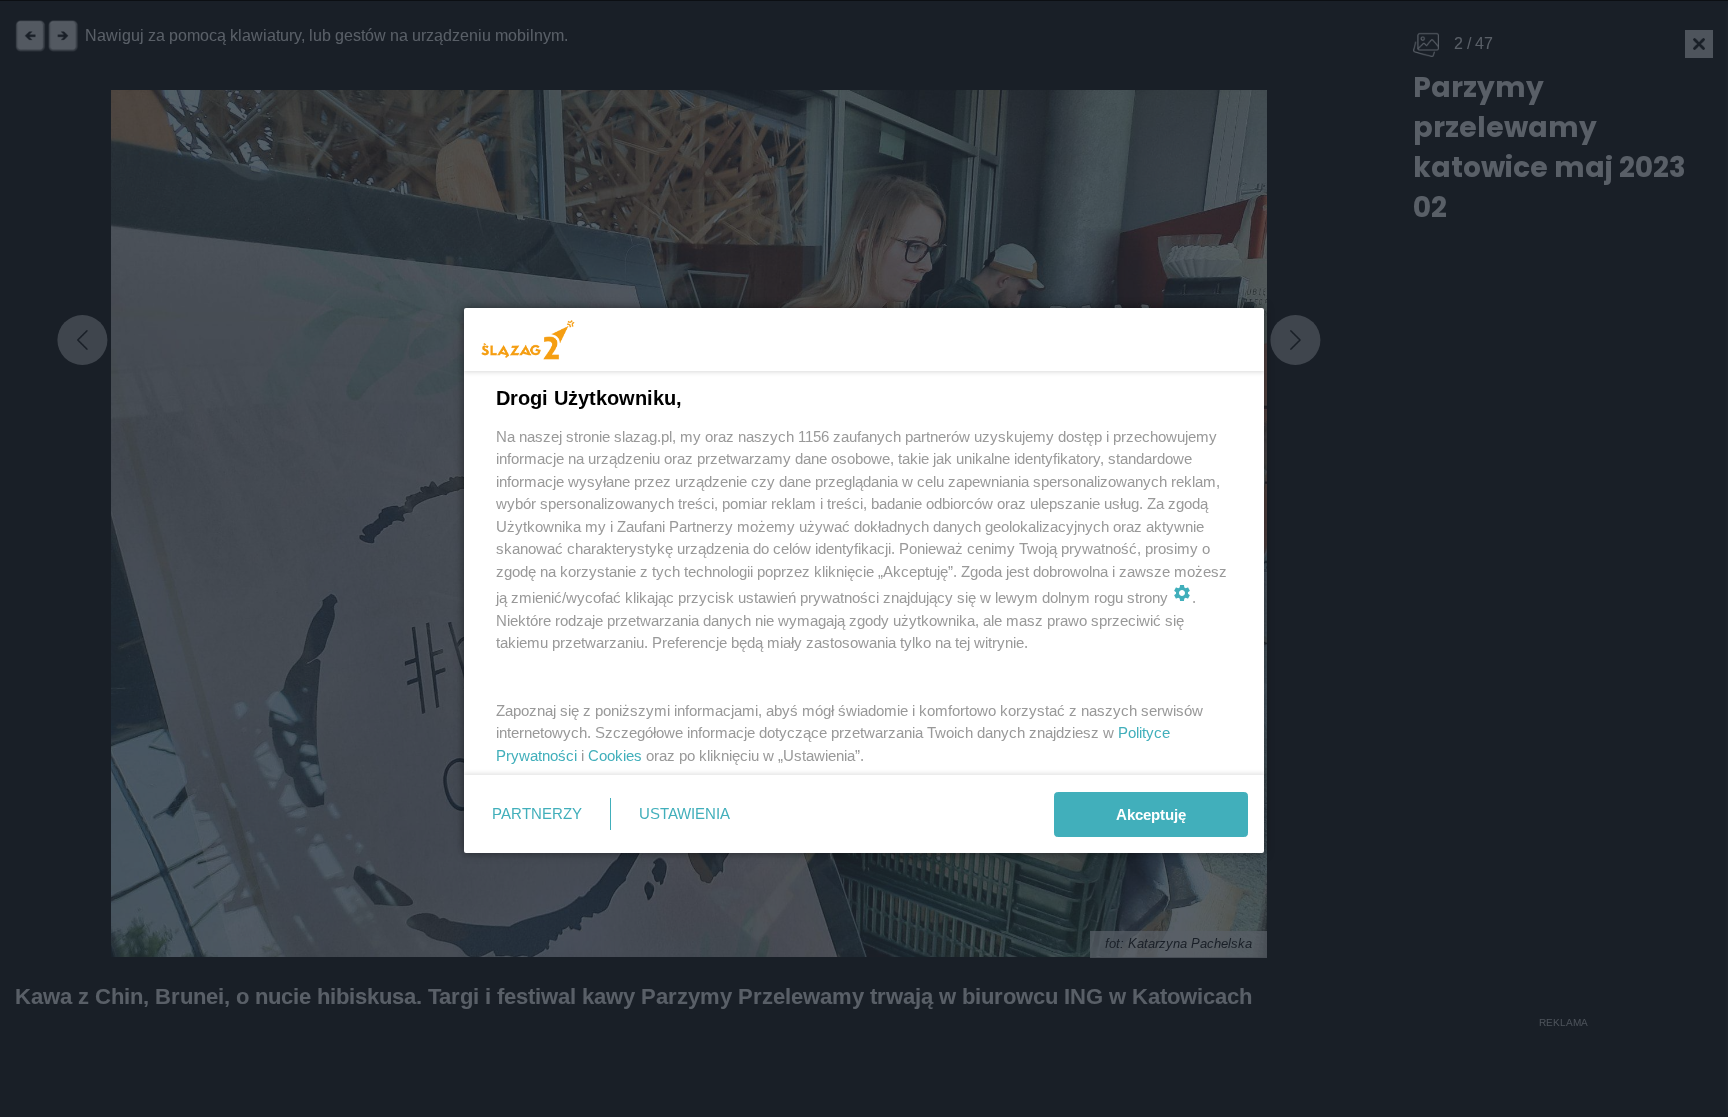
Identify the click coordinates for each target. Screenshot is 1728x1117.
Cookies (615, 755)
